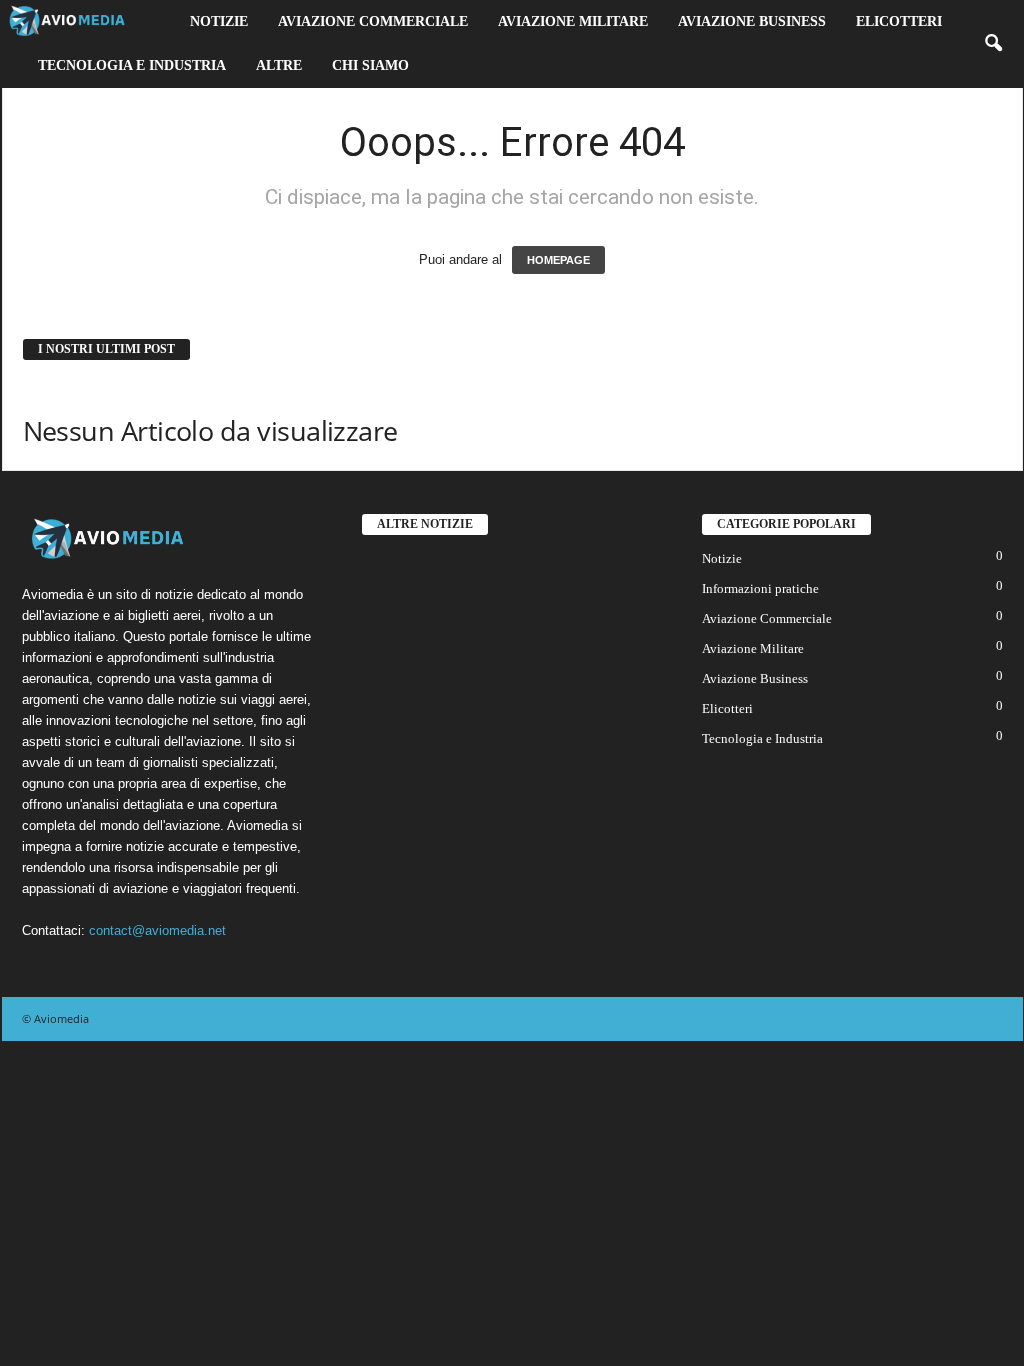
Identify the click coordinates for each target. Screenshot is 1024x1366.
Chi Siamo (370, 65)
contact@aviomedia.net (157, 930)
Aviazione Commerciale (373, 21)
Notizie (219, 21)
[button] (993, 44)
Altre (279, 65)
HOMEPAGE (558, 260)
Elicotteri (899, 21)
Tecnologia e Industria (132, 65)
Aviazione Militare (573, 21)
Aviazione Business (752, 21)
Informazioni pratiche (760, 588)
